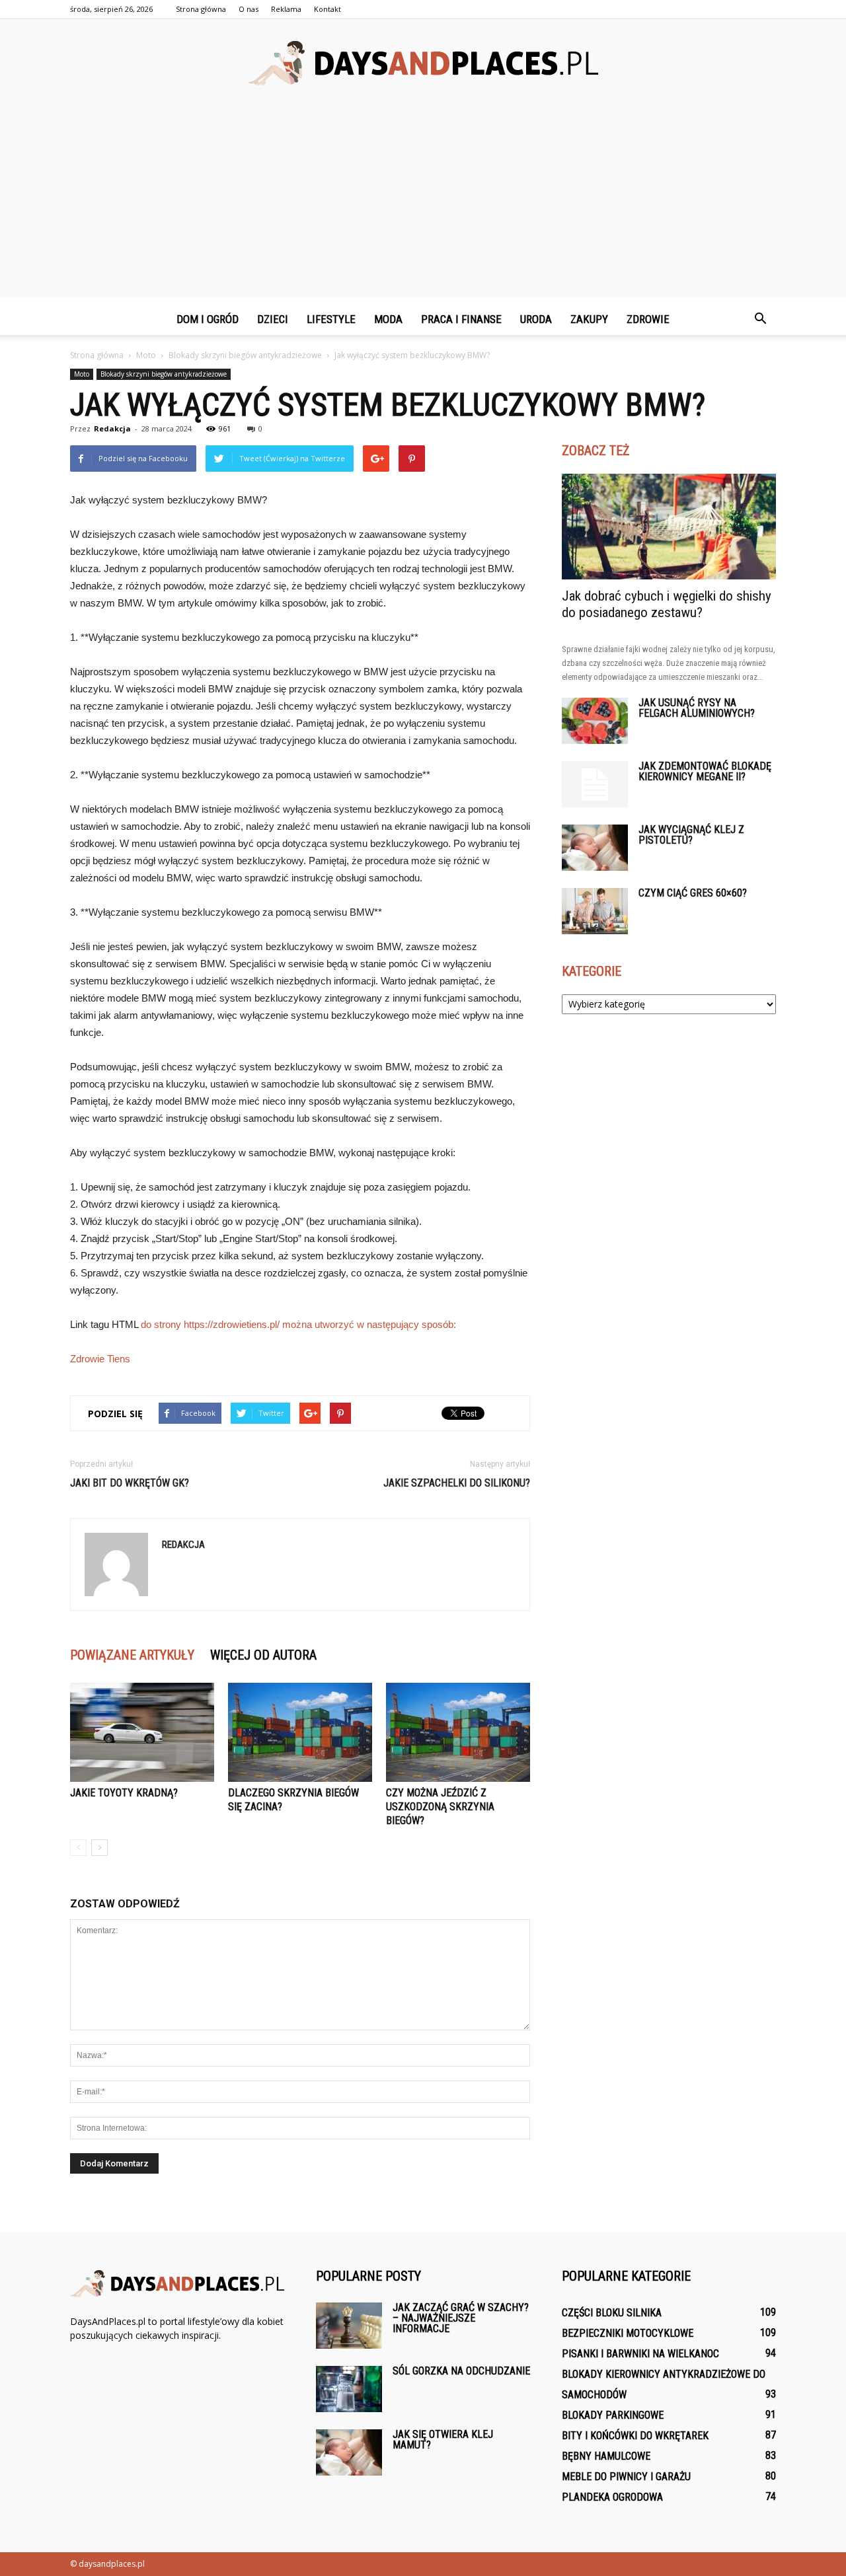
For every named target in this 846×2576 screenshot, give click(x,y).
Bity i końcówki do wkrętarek (635, 2436)
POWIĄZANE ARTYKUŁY (132, 1655)
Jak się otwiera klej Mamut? (443, 2440)
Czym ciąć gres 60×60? (693, 893)
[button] (760, 319)
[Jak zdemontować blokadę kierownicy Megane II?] (595, 784)
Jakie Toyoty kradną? (124, 1793)
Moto (82, 374)
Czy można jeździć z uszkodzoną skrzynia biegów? (440, 1807)
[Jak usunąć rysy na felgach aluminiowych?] (595, 721)
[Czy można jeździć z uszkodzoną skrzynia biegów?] (458, 1732)
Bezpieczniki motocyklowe (628, 2333)
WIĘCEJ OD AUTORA (263, 1655)
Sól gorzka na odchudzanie (461, 2371)
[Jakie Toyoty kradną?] (142, 1732)
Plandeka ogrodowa (612, 2497)
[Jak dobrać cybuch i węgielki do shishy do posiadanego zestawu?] (669, 527)
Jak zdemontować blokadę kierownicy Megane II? (705, 771)
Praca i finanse (461, 319)
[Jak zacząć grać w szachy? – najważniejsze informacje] (349, 2326)
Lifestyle (331, 319)
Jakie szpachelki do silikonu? (457, 1483)
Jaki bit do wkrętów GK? (130, 1483)
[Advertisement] (423, 204)
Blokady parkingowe (613, 2415)
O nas (249, 9)
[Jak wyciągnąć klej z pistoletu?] (595, 848)
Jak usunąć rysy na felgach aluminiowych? (697, 708)
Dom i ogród (208, 319)
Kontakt (327, 9)
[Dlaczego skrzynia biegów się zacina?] (300, 1732)
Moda (388, 319)
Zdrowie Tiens (100, 1359)
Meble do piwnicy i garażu (626, 2477)
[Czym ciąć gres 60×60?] (595, 911)
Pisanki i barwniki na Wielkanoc (640, 2354)
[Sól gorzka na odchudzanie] (349, 2389)
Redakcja (112, 428)
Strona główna (201, 9)
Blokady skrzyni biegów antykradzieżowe (164, 374)
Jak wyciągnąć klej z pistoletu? (691, 835)
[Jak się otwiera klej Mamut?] (349, 2452)
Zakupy (589, 319)
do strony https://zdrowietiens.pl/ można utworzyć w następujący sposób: (298, 1324)
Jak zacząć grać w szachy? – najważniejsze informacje (461, 2318)
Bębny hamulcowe (606, 2456)
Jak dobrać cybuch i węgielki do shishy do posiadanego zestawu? (667, 604)
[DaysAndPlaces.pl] (423, 63)
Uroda (536, 319)
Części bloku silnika (612, 2313)
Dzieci (273, 319)
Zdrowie (648, 319)
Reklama (286, 9)
